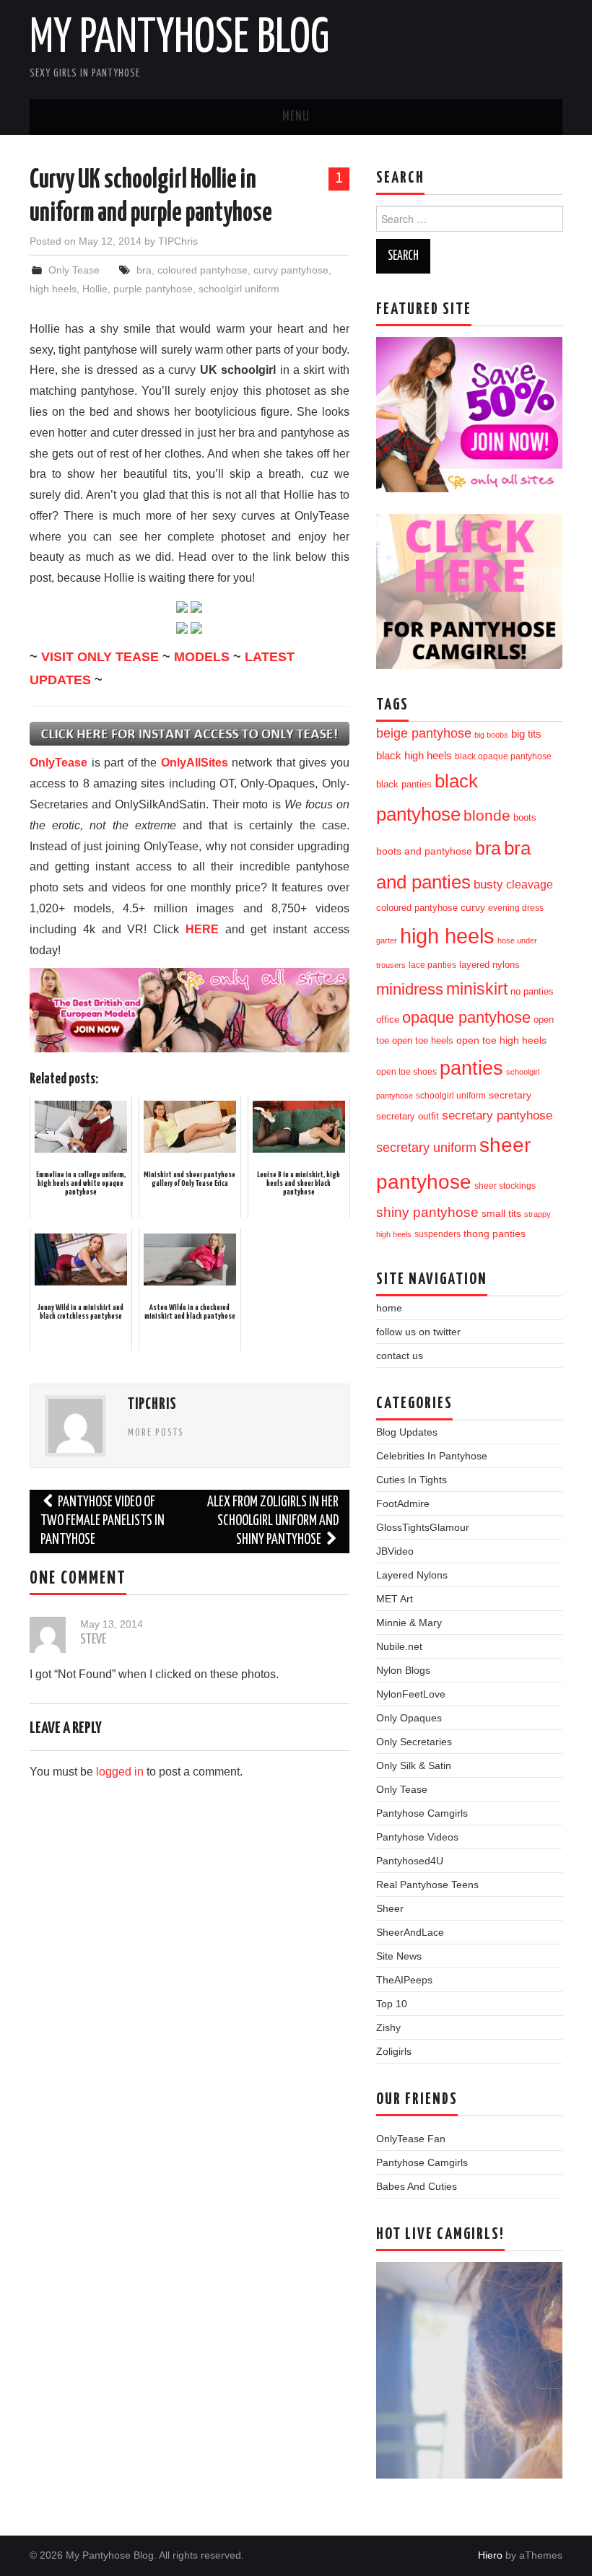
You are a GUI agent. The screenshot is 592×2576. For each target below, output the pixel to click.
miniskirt (477, 989)
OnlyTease (58, 763)
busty (488, 884)
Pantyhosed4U (410, 1861)
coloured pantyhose (203, 270)
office (388, 1020)
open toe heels (423, 1040)
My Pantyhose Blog (179, 39)
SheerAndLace (410, 1932)
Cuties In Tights (412, 1480)
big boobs (491, 735)
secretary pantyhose (497, 1115)
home (389, 1308)
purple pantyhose (153, 289)
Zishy (388, 2027)
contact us (400, 1355)
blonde (487, 815)
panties (471, 1068)
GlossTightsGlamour (423, 1527)
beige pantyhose (424, 733)
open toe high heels (501, 1040)
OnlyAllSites (195, 763)
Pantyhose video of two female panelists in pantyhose (103, 1521)
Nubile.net (399, 1646)
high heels (53, 289)
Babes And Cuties (417, 2186)
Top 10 (392, 2004)
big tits (526, 734)
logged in (120, 1772)
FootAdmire (403, 1503)
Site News (399, 1956)
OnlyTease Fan (411, 2139)
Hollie (95, 289)
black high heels (414, 755)
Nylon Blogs (403, 1670)
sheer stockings (505, 1186)
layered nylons (489, 965)
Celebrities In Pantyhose (432, 1456)
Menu (296, 117)
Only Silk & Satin (414, 1765)
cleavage (530, 884)
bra (144, 270)
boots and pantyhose (424, 851)
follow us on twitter (418, 1332)
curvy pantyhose (291, 270)
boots (525, 817)
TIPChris (178, 241)
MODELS (202, 657)
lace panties (432, 965)
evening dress (516, 908)
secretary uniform (426, 1148)
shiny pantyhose (427, 1212)
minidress (410, 989)
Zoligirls (394, 2051)
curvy (473, 908)
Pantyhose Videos (417, 1837)
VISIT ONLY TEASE (100, 657)
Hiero (490, 2555)
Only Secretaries (414, 1742)
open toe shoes (406, 1072)
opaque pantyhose (466, 1018)
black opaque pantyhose (503, 756)
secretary (510, 1095)
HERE (202, 929)
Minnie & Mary (409, 1623)
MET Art (395, 1599)
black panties (404, 785)
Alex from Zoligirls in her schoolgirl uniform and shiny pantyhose (273, 1521)
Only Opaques (409, 1718)
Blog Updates (407, 1432)
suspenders (438, 1234)
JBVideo (395, 1551)
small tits (501, 1214)
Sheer (390, 1908)
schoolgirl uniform (239, 289)
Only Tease (74, 270)
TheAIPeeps (404, 1980)
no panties (532, 991)
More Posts (156, 1433)
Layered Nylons (412, 1575)
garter (387, 940)
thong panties (495, 1234)
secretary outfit (408, 1116)
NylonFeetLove (411, 1694)
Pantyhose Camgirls (422, 1813)
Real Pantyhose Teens (427, 1885)
